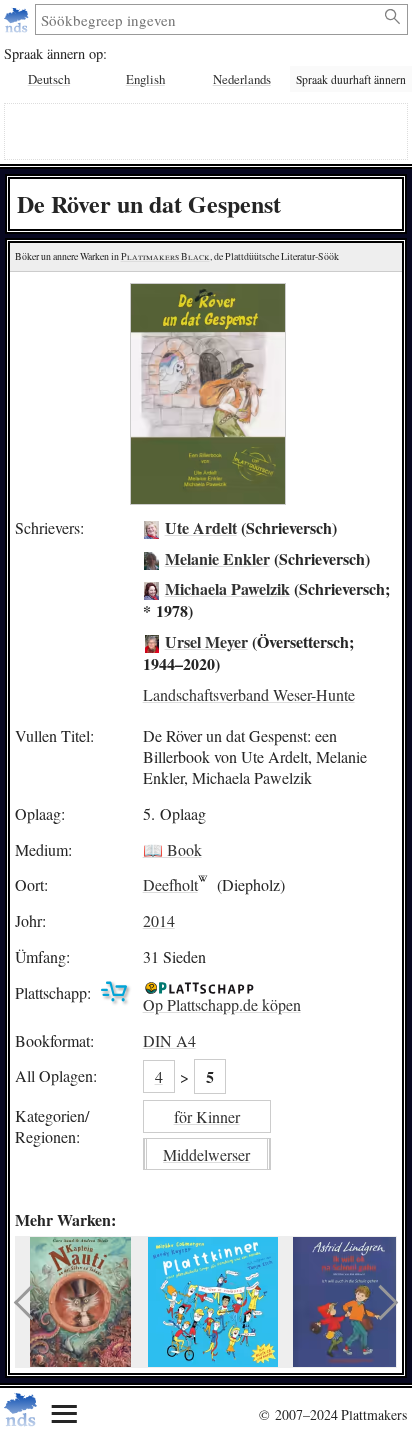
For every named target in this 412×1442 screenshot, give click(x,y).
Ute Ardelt (201, 527)
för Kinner (207, 1116)
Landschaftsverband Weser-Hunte (249, 694)
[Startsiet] (18, 19)
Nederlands (242, 79)
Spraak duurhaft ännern (351, 79)
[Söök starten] (393, 17)
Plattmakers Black (165, 256)
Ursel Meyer (206, 641)
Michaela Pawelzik (227, 588)
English (145, 79)
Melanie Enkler (217, 558)
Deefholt (170, 884)
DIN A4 (169, 1040)
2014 (159, 920)
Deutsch (49, 79)
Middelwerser (206, 1154)
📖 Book (172, 849)
